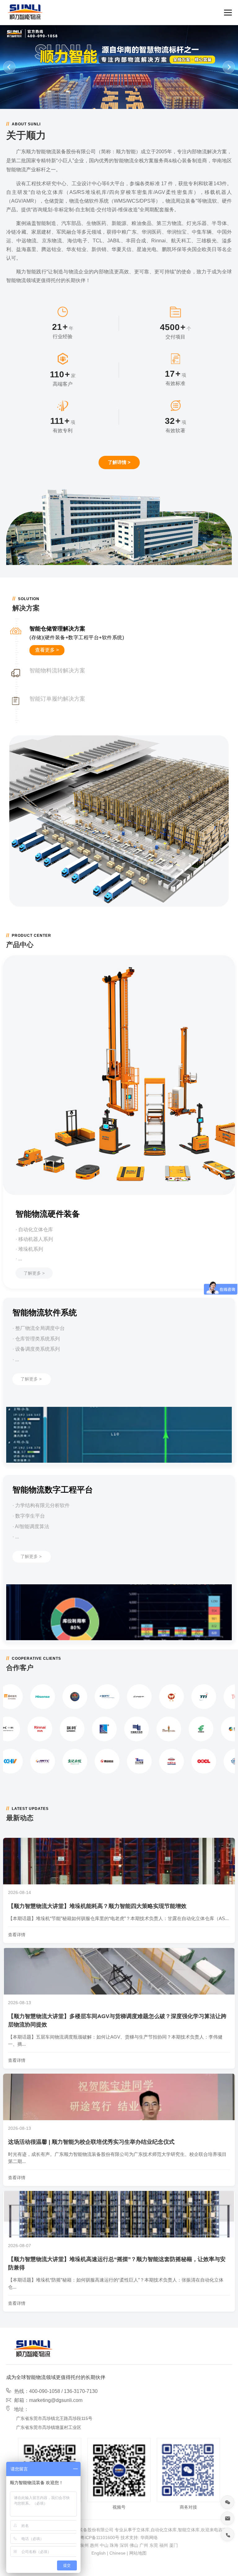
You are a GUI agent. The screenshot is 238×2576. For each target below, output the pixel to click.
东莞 (154, 2545)
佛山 (134, 2545)
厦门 (174, 2545)
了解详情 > (119, 462)
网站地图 (138, 2553)
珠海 (114, 2545)
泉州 (84, 2545)
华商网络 (149, 2538)
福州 (164, 2545)
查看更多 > (47, 650)
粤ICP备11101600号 (100, 2538)
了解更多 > (34, 1273)
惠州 (94, 2545)
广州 (144, 2545)
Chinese (117, 2553)
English (99, 2553)
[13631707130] (227, 2534)
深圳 (124, 2545)
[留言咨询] (227, 2518)
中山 (104, 2545)
